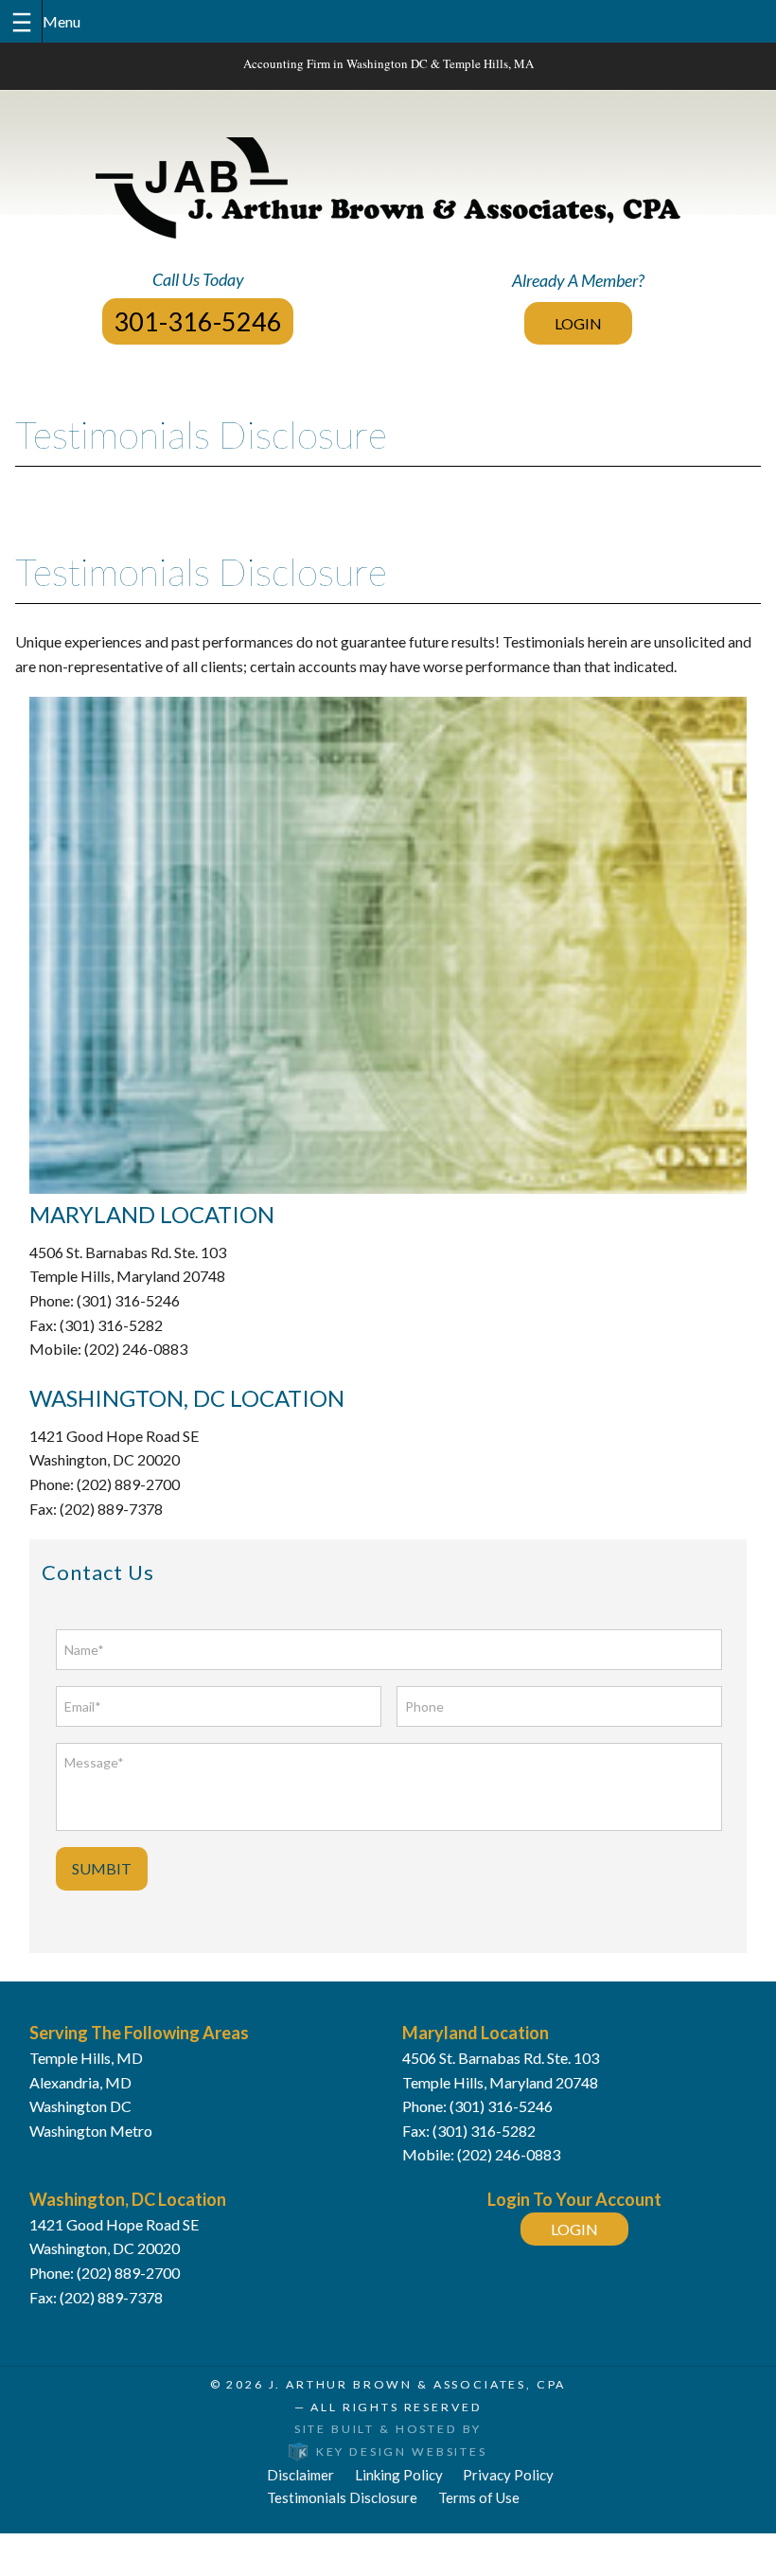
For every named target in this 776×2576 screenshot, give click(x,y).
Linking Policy (399, 2475)
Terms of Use (479, 2497)
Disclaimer (300, 2475)
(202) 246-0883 (509, 2154)
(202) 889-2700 (128, 2273)
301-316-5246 (198, 321)
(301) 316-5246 (501, 2106)
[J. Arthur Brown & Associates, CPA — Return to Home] (388, 188)
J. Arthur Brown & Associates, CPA (418, 2384)
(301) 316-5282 (484, 2131)
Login (578, 323)
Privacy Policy (508, 2475)
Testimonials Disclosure (342, 2497)
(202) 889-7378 (111, 2297)
